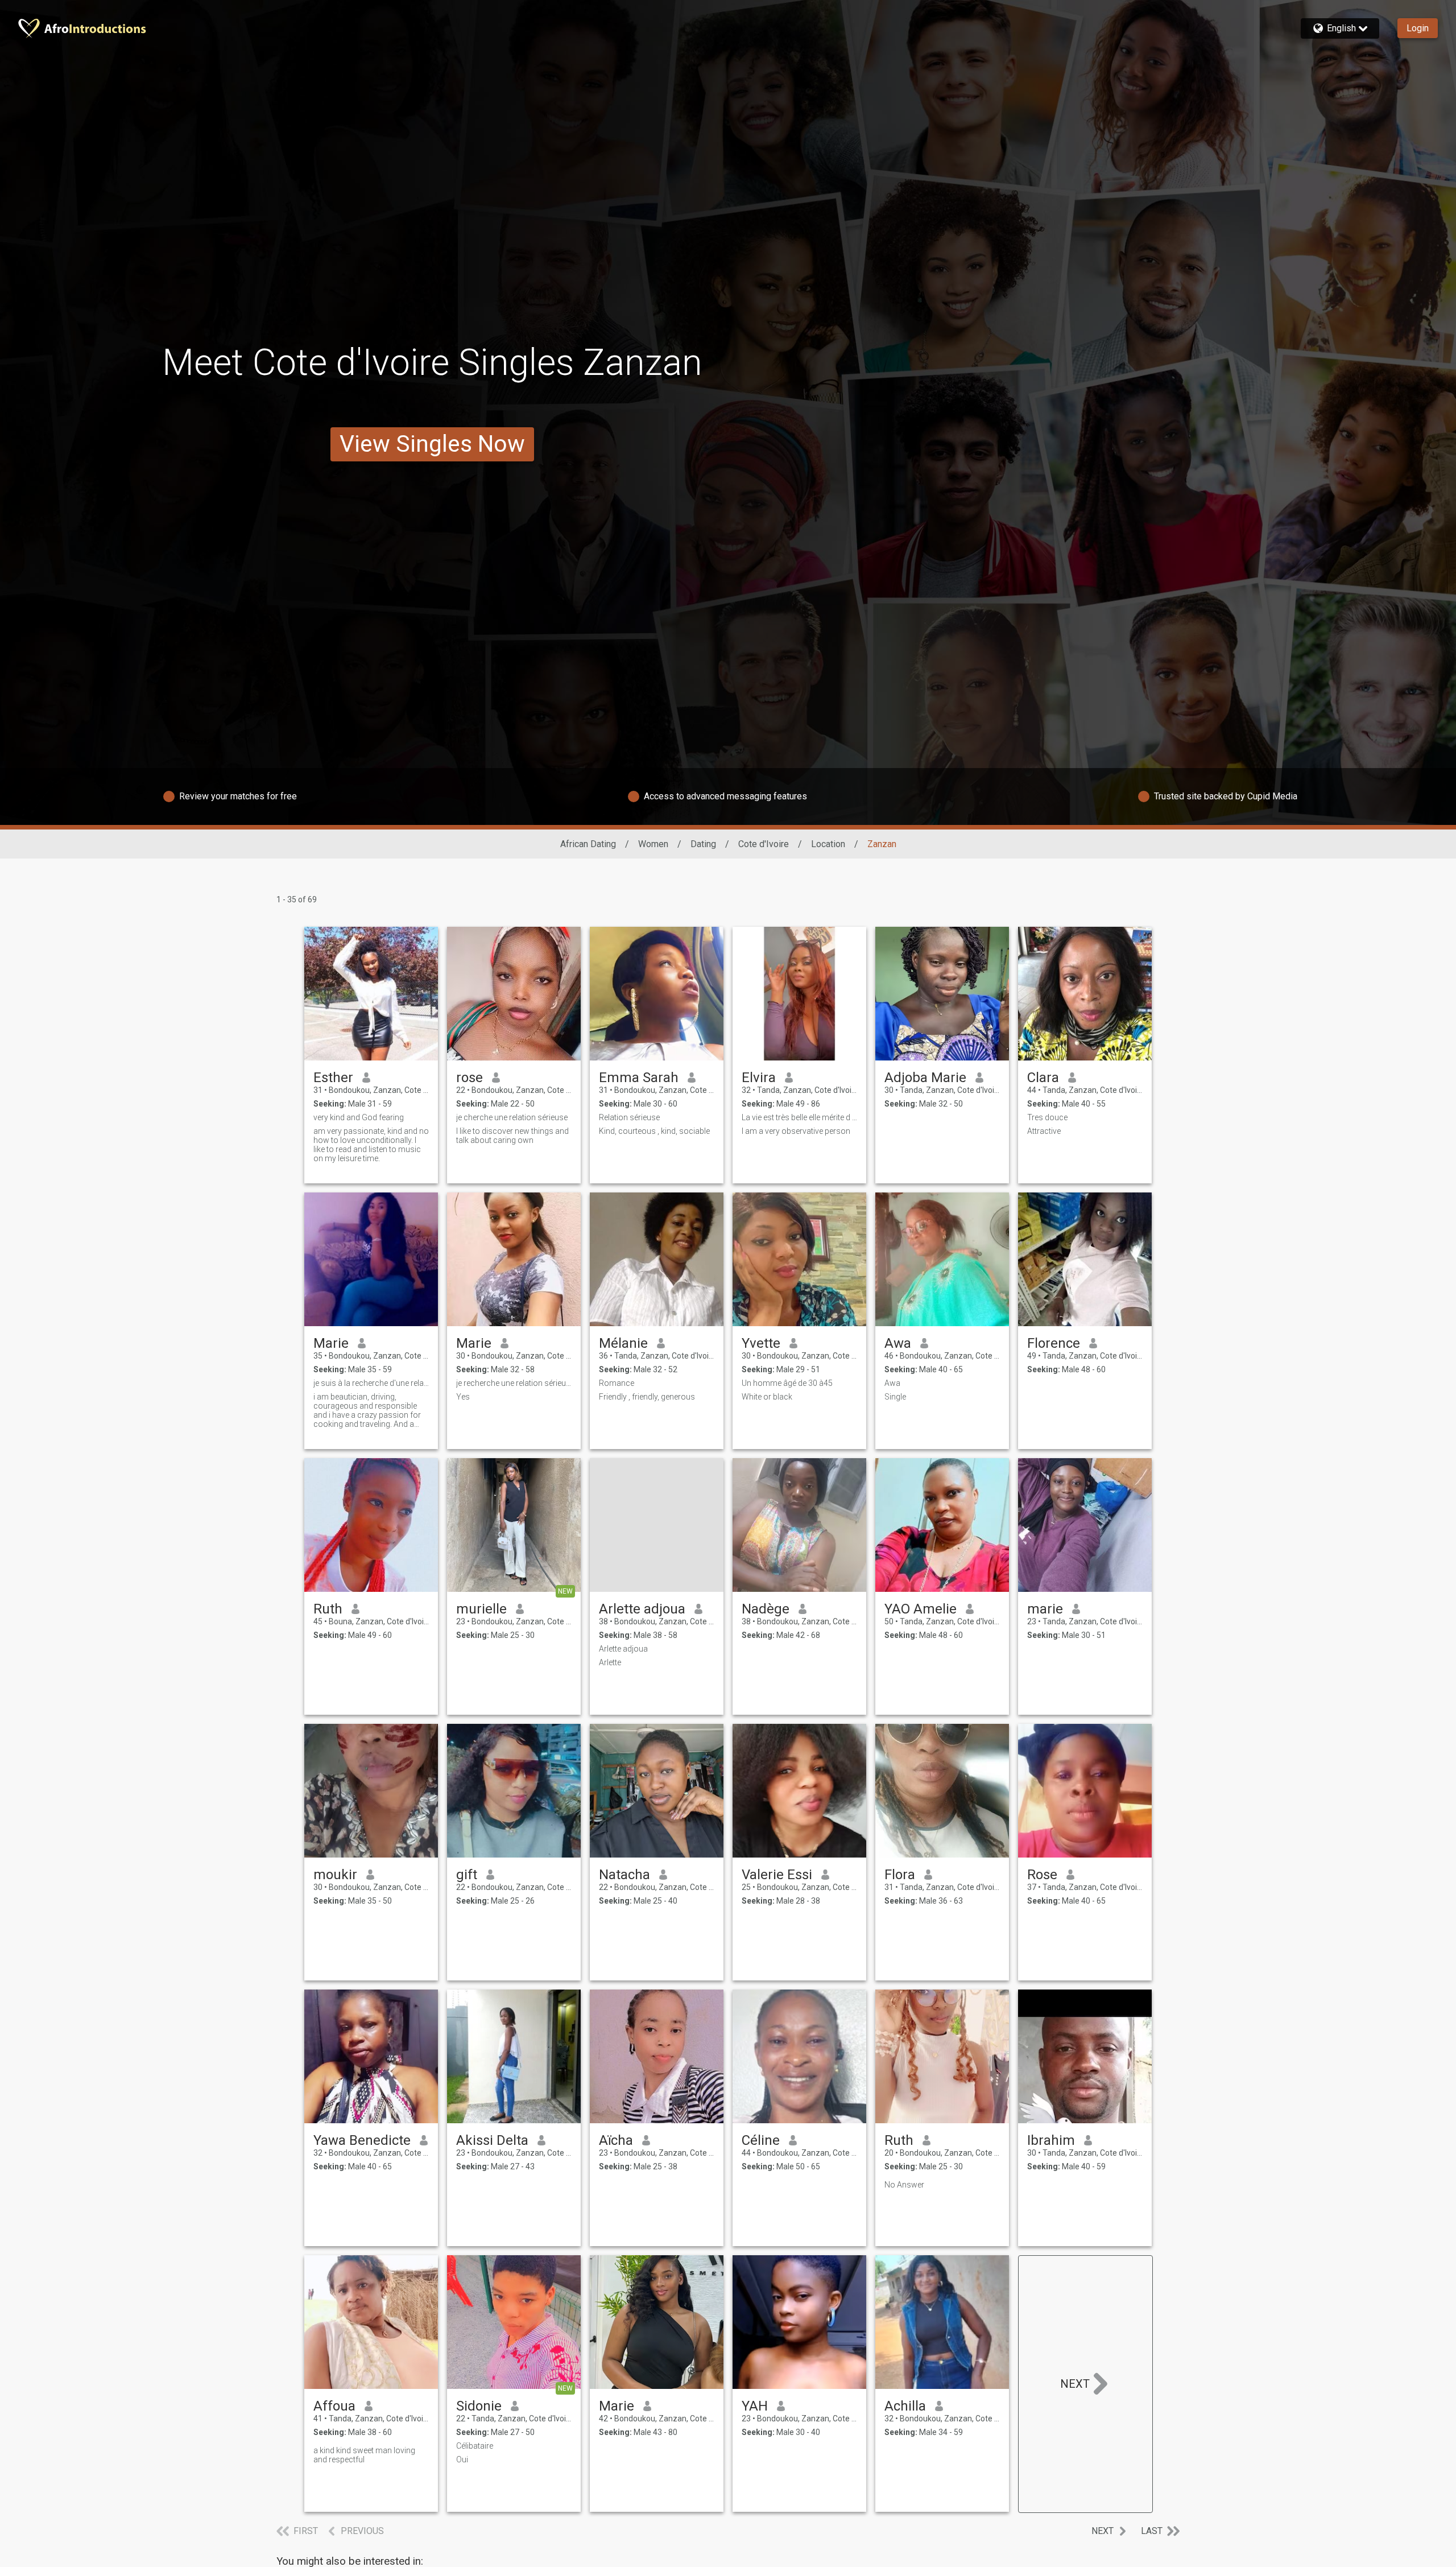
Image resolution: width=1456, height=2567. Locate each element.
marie (1045, 1609)
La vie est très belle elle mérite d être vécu (799, 1117)
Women (653, 844)
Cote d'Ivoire (764, 844)
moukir (335, 1875)
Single (895, 1397)
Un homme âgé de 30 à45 (787, 1383)
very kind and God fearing (359, 1117)
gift (467, 1875)
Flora (900, 1875)
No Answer (904, 2185)
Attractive (1044, 1131)
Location (828, 844)
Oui (462, 2459)
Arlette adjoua (642, 1609)
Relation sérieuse (629, 1117)
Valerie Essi (777, 1875)
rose (470, 1078)
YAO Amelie (921, 1609)
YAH (755, 2406)
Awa (898, 1343)
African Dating (588, 844)
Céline (761, 2140)
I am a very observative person (796, 1131)
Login (1418, 28)
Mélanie (623, 1343)
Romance (617, 1383)
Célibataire (475, 2446)
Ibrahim (1051, 2140)
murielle (481, 1609)
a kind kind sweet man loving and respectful (364, 2455)
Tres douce (1047, 1117)
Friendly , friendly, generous (647, 1397)
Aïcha (616, 2140)
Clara (1043, 1078)
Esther (333, 1078)
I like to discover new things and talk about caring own (512, 1136)
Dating (703, 844)
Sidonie (479, 2406)
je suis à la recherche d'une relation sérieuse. (371, 1383)
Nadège (766, 1609)
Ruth (328, 1609)
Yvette (761, 1343)
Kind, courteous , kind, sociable (654, 1131)
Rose (1042, 1875)
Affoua (334, 2406)
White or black (767, 1397)
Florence (1054, 1343)
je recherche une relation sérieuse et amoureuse (514, 1383)
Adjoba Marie (925, 1078)
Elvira (759, 1078)
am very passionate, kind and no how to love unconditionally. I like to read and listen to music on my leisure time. (371, 1145)
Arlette (610, 1662)
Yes (463, 1397)
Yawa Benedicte (362, 2140)
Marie (331, 1343)
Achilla (905, 2406)
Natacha (624, 1875)
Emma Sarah (639, 1078)
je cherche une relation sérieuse (512, 1117)
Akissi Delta (492, 2140)
